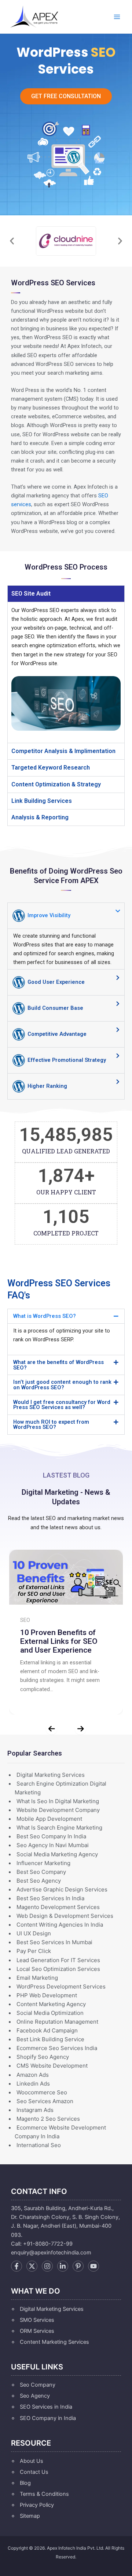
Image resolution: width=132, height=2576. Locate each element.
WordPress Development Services (61, 1986)
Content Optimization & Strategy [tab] (56, 784)
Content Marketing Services (54, 2342)
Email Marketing (37, 1978)
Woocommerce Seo (42, 2092)
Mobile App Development (49, 1819)
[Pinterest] (78, 2266)
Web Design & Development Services (65, 1916)
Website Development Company (58, 1810)
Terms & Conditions (44, 2494)
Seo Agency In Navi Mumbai (53, 1845)
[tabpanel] (66, 672)
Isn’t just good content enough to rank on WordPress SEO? (62, 1385)
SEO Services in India (46, 2407)
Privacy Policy (37, 2505)
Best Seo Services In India (50, 1898)
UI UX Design (34, 1933)
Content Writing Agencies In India (60, 1925)
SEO (25, 1620)
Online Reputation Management (57, 2022)
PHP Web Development (47, 1995)
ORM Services (37, 2331)
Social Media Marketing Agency (57, 1854)
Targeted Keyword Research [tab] (51, 768)
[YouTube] (93, 2266)
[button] (12, 241)
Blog (25, 2483)
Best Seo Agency (39, 1881)
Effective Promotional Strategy (66, 1060)
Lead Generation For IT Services (58, 1960)
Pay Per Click (34, 1951)
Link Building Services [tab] (42, 801)
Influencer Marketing (43, 1863)
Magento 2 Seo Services (48, 2119)
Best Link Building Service (50, 2039)
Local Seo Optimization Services (58, 1969)
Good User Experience (55, 982)
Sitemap (30, 2516)
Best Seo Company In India (51, 1836)
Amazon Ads (33, 2075)
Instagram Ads (35, 2110)
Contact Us (34, 2472)
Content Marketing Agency (51, 2004)
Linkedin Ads (33, 2084)
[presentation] (52, 1729)
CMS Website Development (52, 2066)
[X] (32, 2266)
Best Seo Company (41, 1872)
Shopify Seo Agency (43, 2057)
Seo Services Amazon (45, 2101)
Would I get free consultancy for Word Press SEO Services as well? (62, 1405)
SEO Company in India (48, 2418)
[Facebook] (16, 2266)
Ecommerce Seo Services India (57, 2048)
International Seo (39, 2145)
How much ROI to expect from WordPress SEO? (51, 1425)
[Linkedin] (63, 2266)
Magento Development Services (58, 1907)
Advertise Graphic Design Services (62, 1889)
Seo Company (38, 2385)
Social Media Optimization (50, 2013)
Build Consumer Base (55, 1008)
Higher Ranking (47, 1086)
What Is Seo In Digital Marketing (58, 1801)
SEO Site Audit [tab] (31, 594)
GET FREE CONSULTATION (66, 96)
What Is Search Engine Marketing (59, 1828)
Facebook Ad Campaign (47, 2030)
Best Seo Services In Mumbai (54, 1942)
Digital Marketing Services (51, 1775)
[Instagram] (47, 2266)
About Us (32, 2461)
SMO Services (37, 2320)
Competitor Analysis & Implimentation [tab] (63, 751)
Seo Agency (35, 2396)
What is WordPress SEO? (45, 1316)
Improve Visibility (48, 915)
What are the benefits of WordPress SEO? (58, 1365)
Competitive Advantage (56, 1034)
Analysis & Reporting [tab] (40, 817)
